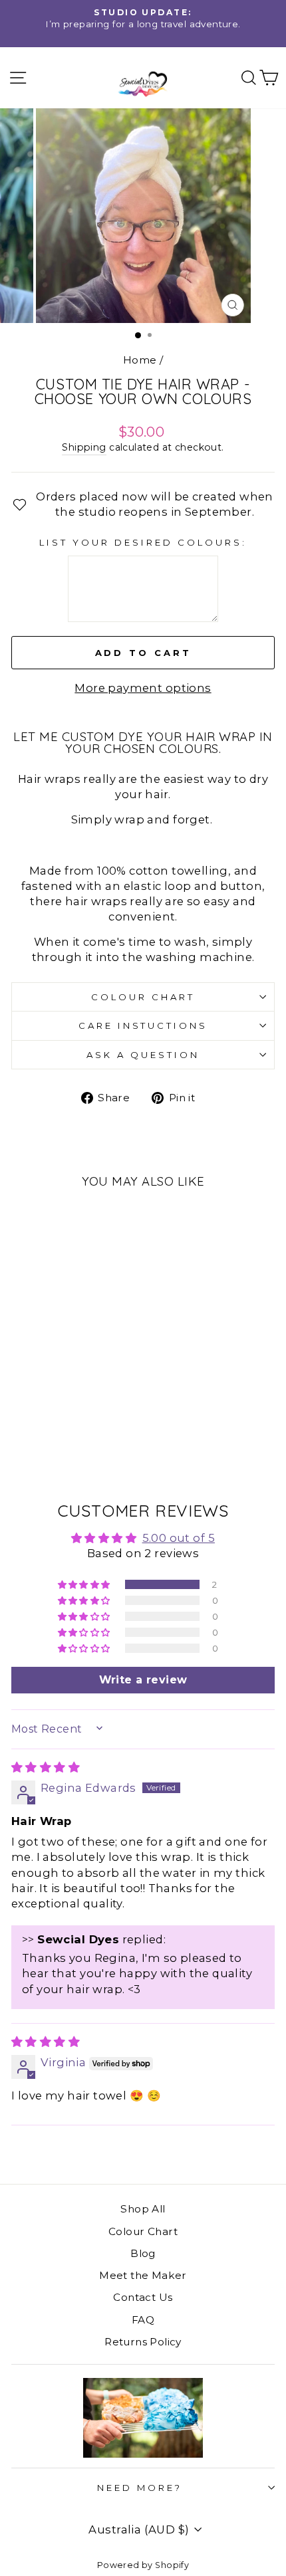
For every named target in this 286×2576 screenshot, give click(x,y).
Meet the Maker (143, 2275)
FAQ (143, 2320)
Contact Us (143, 2297)
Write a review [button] (143, 1680)
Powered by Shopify (143, 2565)
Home (140, 360)
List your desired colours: (143, 542)
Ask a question (143, 1055)
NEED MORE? (140, 2488)
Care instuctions (143, 1025)
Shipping (84, 447)
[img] (46, 1767)
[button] (85, 1584)
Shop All (143, 2209)
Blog (143, 2253)
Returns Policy (143, 2342)
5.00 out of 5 (179, 1538)
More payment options (143, 688)
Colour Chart (143, 997)
